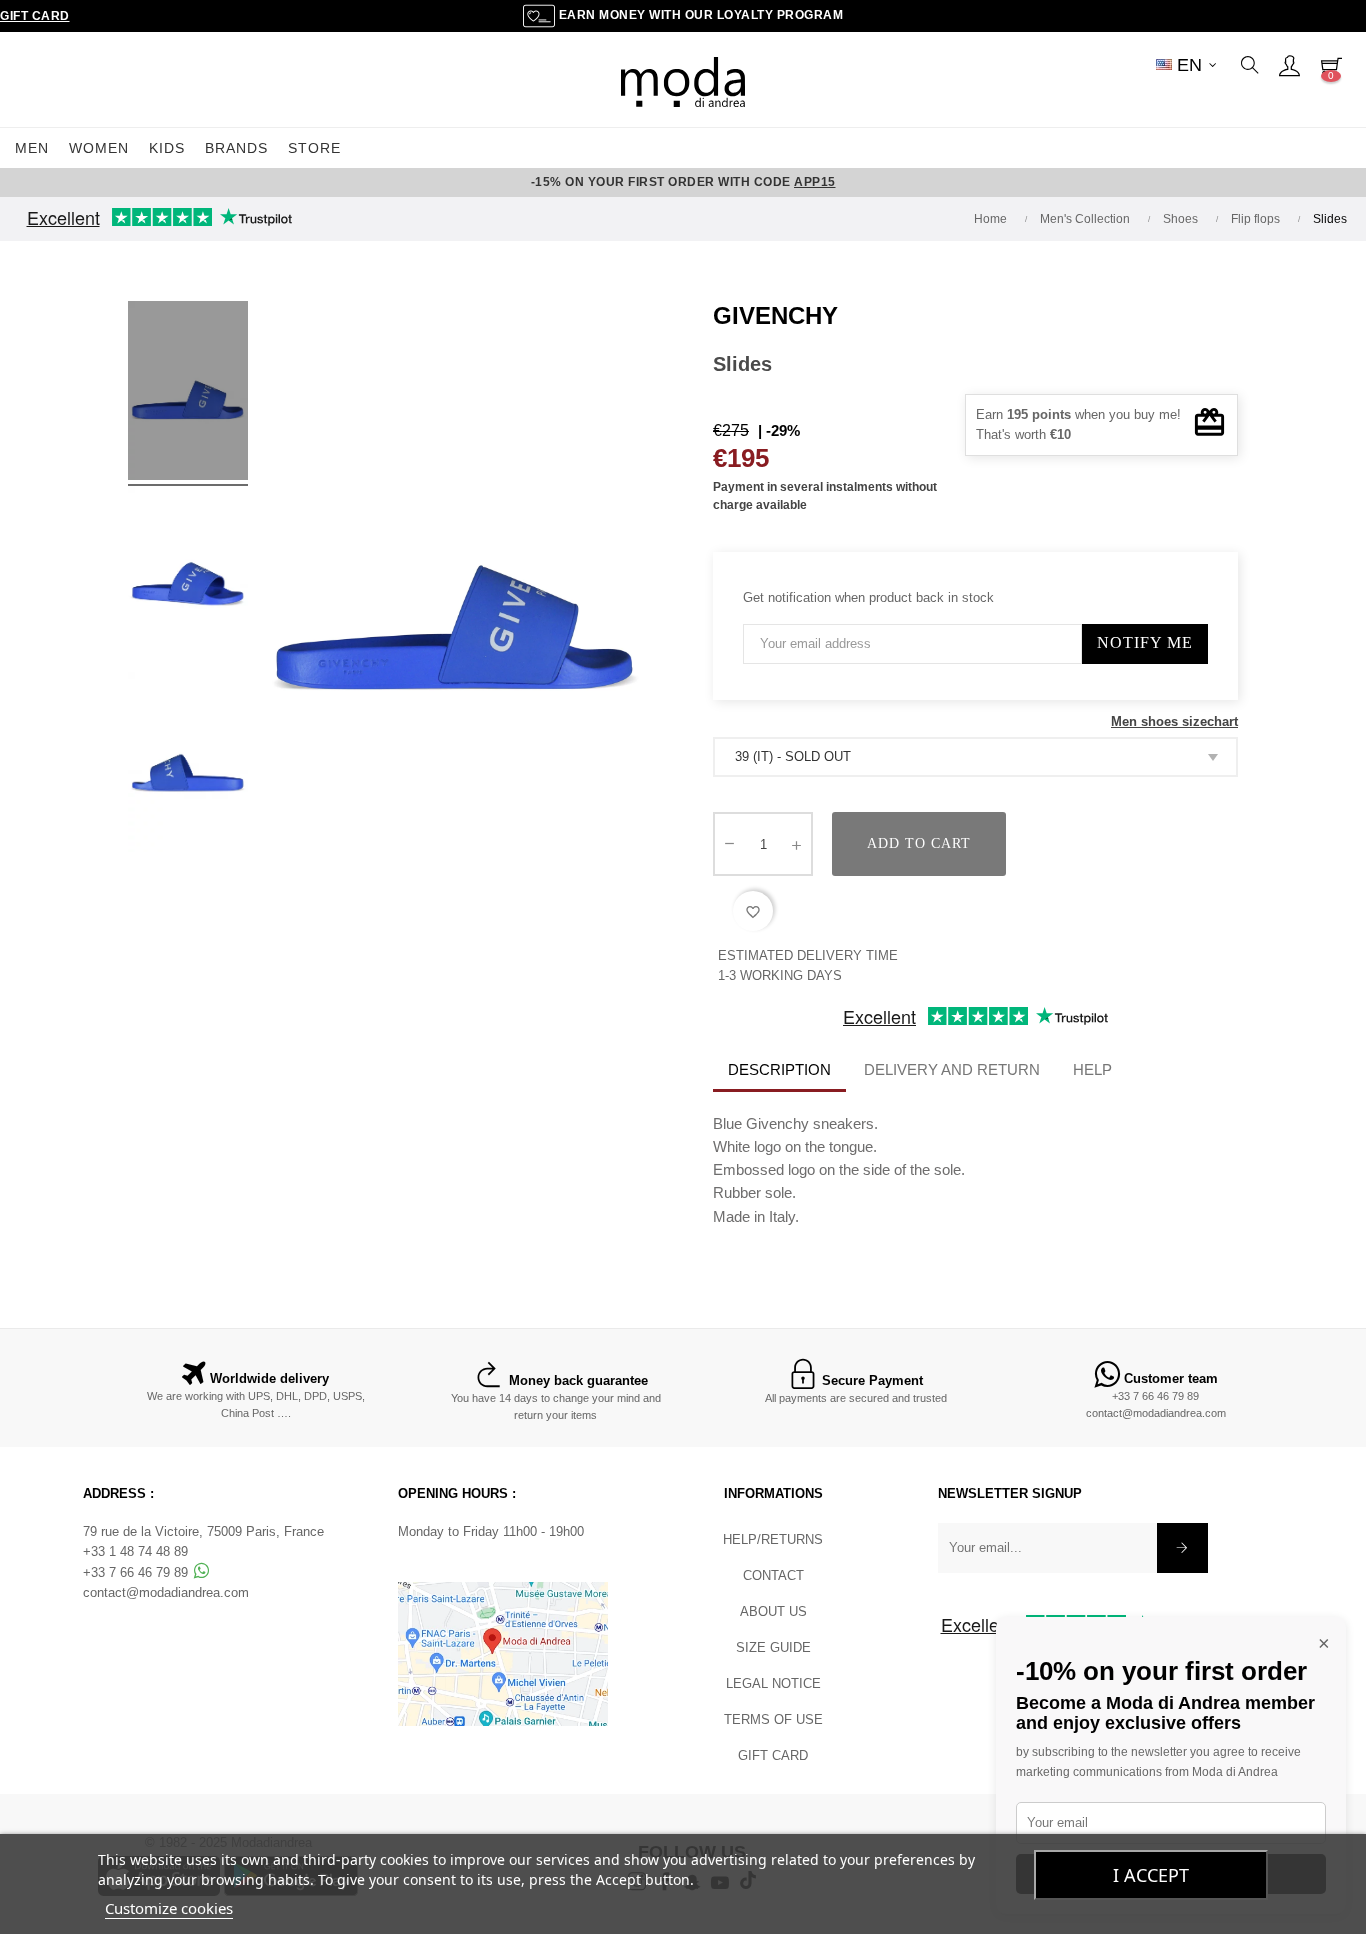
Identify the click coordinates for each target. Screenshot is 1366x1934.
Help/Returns (773, 1539)
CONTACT (773, 1575)
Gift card (773, 1755)
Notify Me (1145, 642)
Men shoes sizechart (1174, 721)
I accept (1151, 1875)
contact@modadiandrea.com (1156, 1413)
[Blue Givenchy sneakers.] (188, 394)
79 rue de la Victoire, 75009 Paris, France (203, 1531)
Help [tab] (1092, 1069)
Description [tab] (779, 1069)
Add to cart (919, 843)
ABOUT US (773, 1611)
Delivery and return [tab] (952, 1069)
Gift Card (35, 16)
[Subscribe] (1182, 1548)
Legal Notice (773, 1683)
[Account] (1289, 65)
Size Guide (773, 1647)
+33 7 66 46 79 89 (1155, 1396)
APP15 (815, 182)
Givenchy (775, 315)
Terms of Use (773, 1719)
